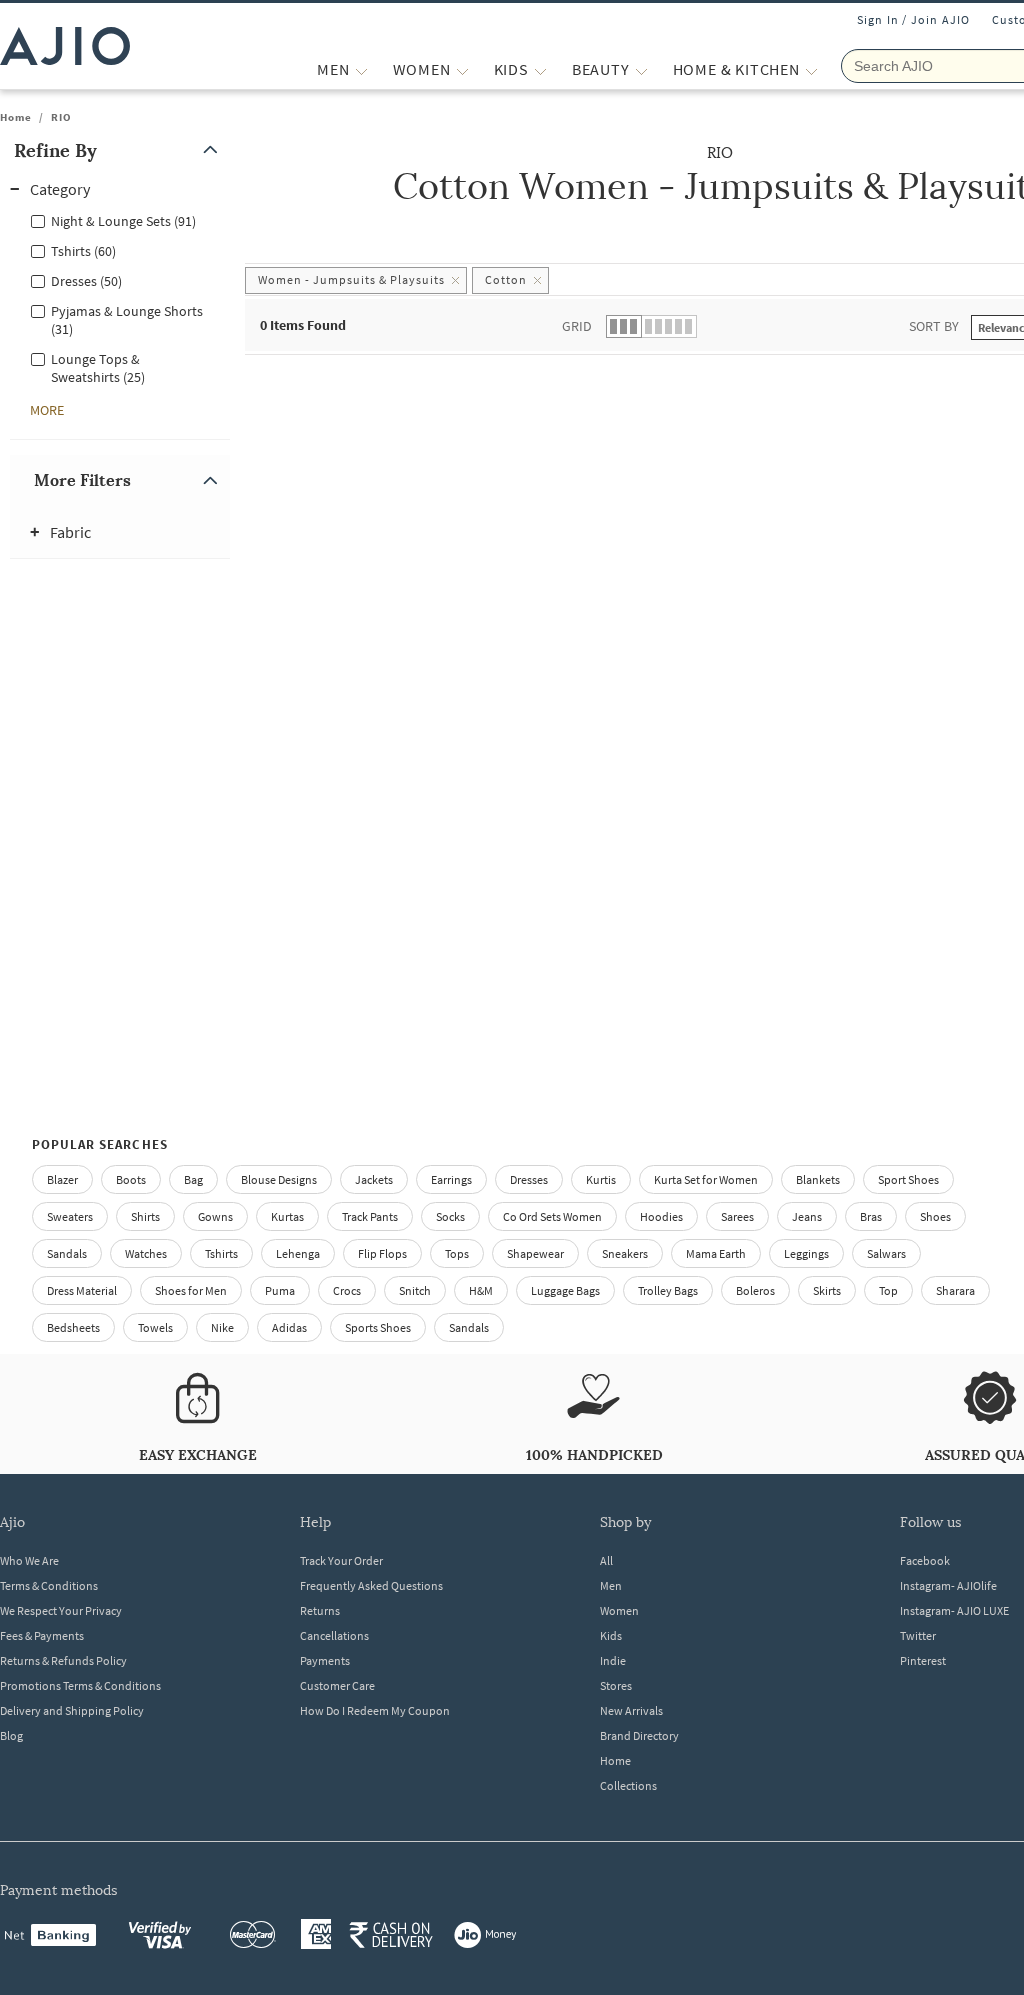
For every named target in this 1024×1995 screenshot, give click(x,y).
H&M (481, 1290)
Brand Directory (639, 1735)
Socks (450, 1216)
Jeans (807, 1216)
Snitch (415, 1290)
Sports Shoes (378, 1327)
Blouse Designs (279, 1179)
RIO (61, 117)
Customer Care (337, 1685)
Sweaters (70, 1216)
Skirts (827, 1290)
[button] (120, 150)
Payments (325, 1660)
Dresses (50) (86, 281)
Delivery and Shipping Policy (72, 1710)
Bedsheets (73, 1327)
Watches (146, 1253)
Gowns (215, 1216)
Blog (11, 1735)
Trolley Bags (668, 1290)
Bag (193, 1179)
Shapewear (535, 1253)
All (606, 1560)
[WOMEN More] (462, 69)
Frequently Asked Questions (371, 1585)
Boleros (755, 1290)
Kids (611, 1635)
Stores (616, 1685)
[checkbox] (120, 220)
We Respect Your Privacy (61, 1610)
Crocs (347, 1290)
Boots (131, 1179)
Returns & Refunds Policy (63, 1660)
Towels (155, 1327)
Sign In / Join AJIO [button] (914, 19)
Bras (871, 1216)
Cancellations (334, 1635)
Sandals (67, 1253)
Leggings (806, 1253)
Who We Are (29, 1560)
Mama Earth (716, 1253)
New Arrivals (631, 1710)
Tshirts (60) (83, 251)
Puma (280, 1290)
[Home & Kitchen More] (811, 69)
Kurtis (601, 1179)
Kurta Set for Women (706, 1179)
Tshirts (221, 1253)
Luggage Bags (565, 1290)
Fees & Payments (42, 1635)
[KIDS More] (540, 69)
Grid (577, 326)
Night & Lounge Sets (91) (123, 221)
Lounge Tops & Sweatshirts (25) (98, 368)
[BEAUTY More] (641, 69)
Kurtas (287, 1216)
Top (888, 1290)
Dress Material (82, 1290)
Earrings (451, 1179)
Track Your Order (341, 1560)
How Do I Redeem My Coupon (375, 1710)
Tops (457, 1253)
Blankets (818, 1179)
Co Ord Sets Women (552, 1216)
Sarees (737, 1216)
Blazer (62, 1179)
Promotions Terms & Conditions (80, 1685)
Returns (320, 1610)
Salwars (886, 1253)
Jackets (374, 1179)
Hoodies (661, 1216)
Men (611, 1585)
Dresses (529, 1179)
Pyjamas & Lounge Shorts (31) (127, 320)
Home (16, 117)
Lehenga (298, 1253)
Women (619, 1610)
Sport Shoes (908, 1179)
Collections (628, 1785)
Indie (613, 1660)
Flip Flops (382, 1253)
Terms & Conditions (49, 1585)
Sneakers (625, 1253)
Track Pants (370, 1216)
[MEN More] (361, 69)
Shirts (145, 1216)
